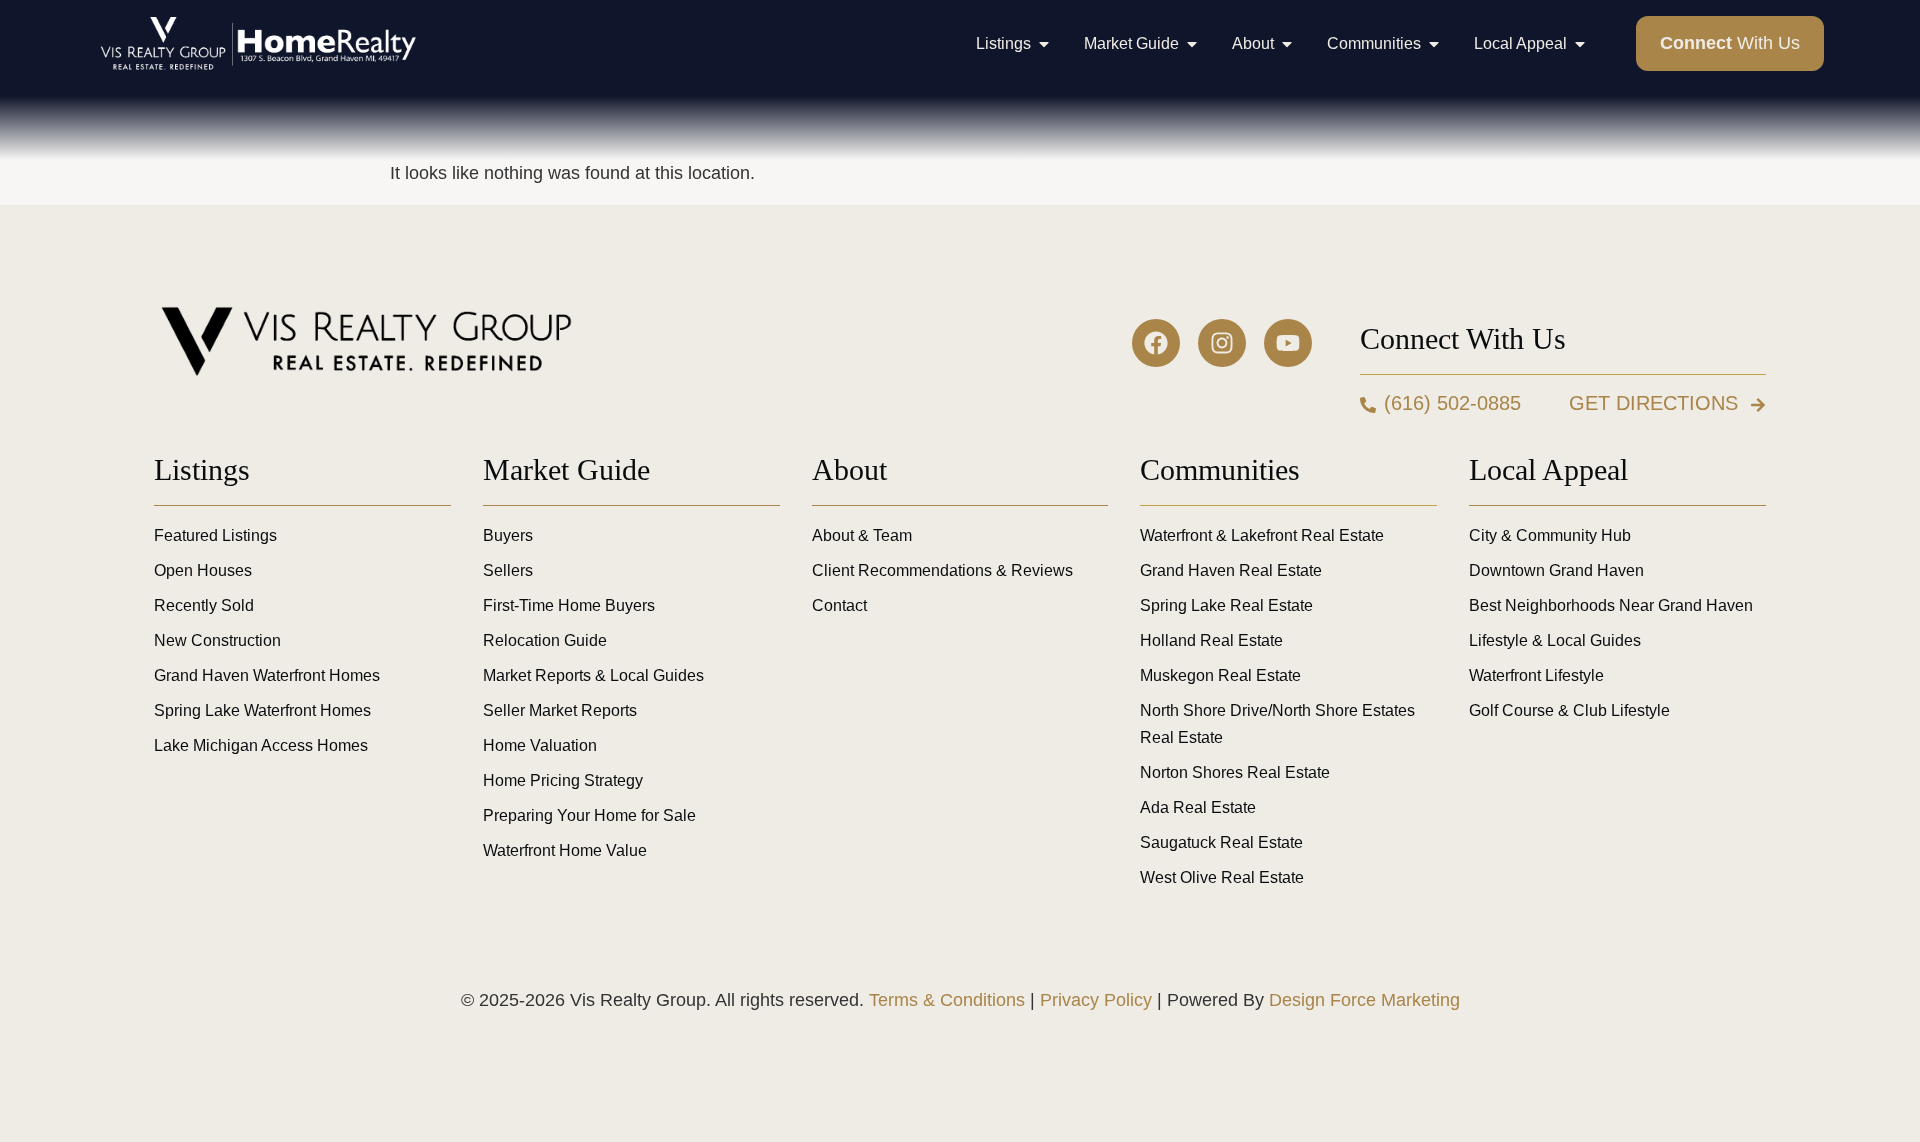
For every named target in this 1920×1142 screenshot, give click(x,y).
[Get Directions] (1758, 405)
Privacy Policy (1096, 1000)
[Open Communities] (1434, 44)
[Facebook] (1156, 343)
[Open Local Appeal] (1580, 44)
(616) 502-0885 (1452, 403)
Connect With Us (1463, 338)
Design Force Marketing (1364, 1000)
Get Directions (1653, 403)
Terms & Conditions (947, 1000)
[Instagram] (1222, 343)
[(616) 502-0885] (1368, 405)
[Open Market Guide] (1192, 44)
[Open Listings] (1044, 44)
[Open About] (1287, 44)
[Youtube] (1288, 343)
